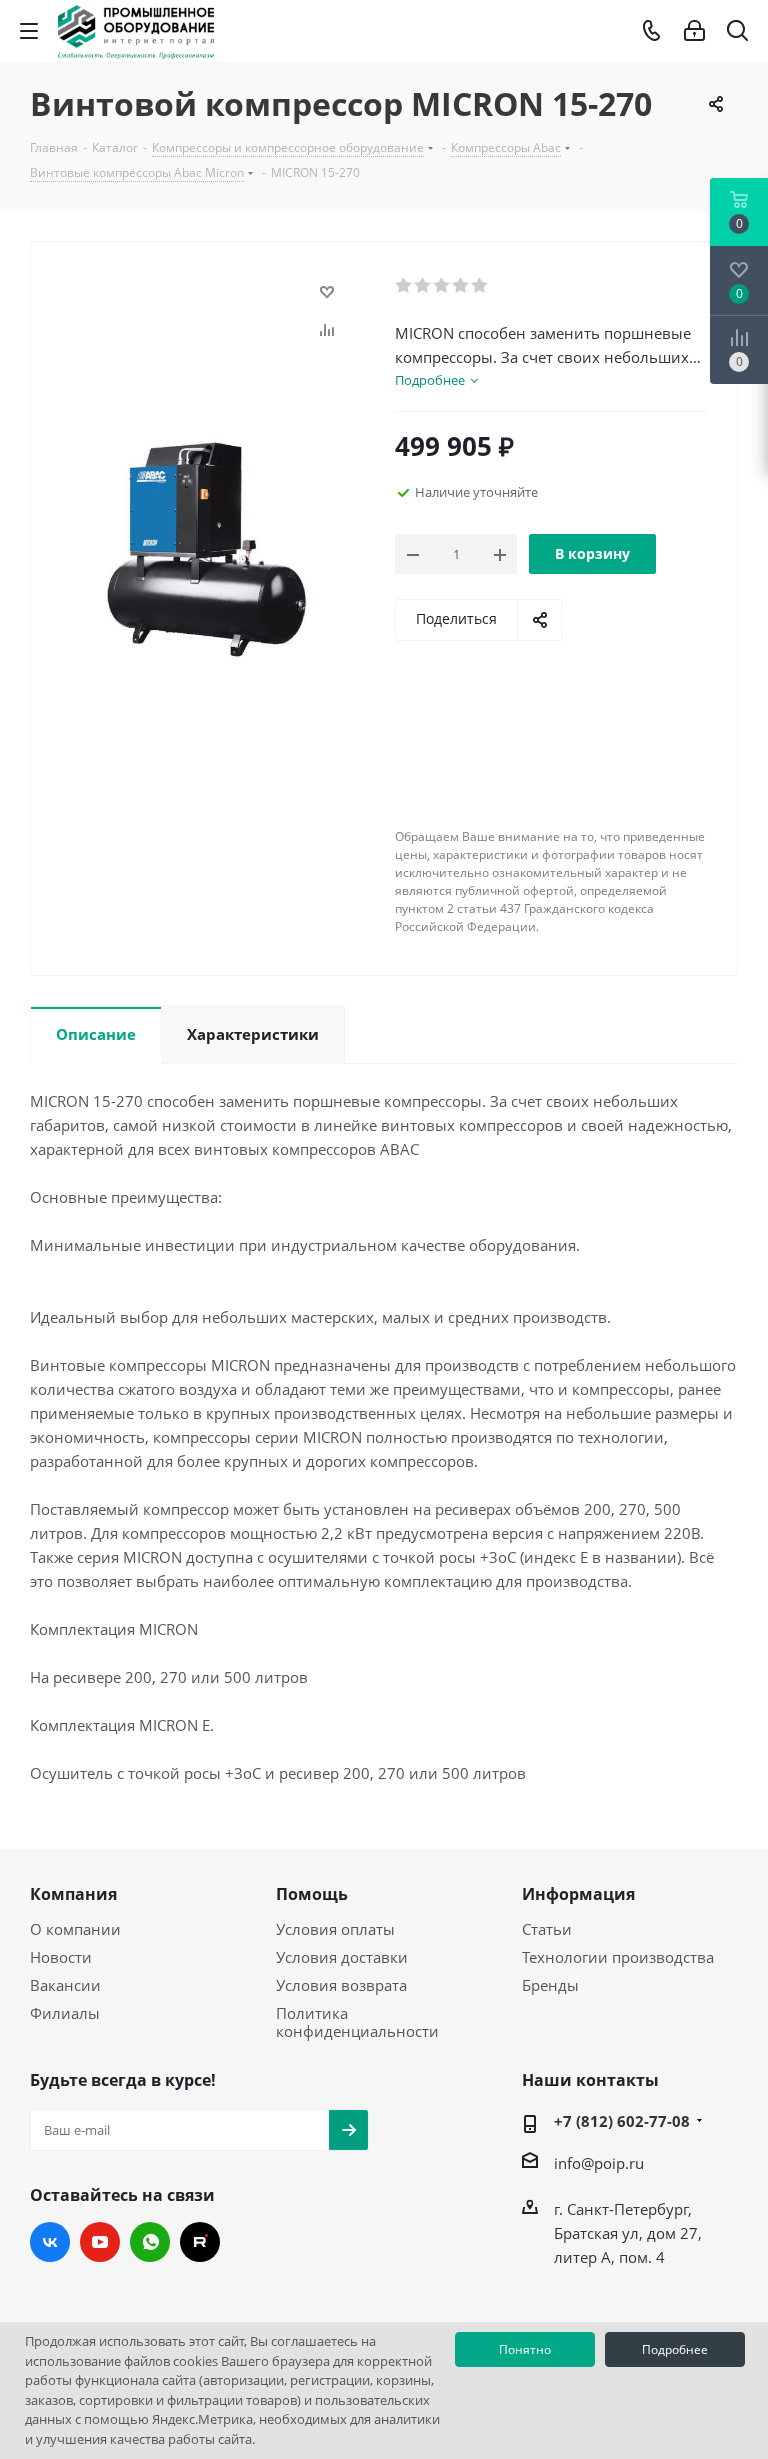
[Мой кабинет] (694, 31)
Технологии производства (618, 1957)
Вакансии (65, 1985)
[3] (442, 286)
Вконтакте (50, 2242)
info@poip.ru (599, 2163)
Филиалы (65, 2013)
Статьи (547, 1929)
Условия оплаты (335, 1929)
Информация (578, 1894)
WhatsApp (150, 2242)
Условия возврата (341, 1985)
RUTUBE (200, 2242)
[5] (480, 286)
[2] (423, 286)
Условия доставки (342, 1957)
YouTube (100, 2242)
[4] (461, 286)
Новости (61, 1957)
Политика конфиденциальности (357, 2022)
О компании (75, 1929)
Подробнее (675, 2349)
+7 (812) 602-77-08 (622, 2121)
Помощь (312, 1894)
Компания (73, 1894)
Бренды (550, 1985)
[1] (404, 286)
